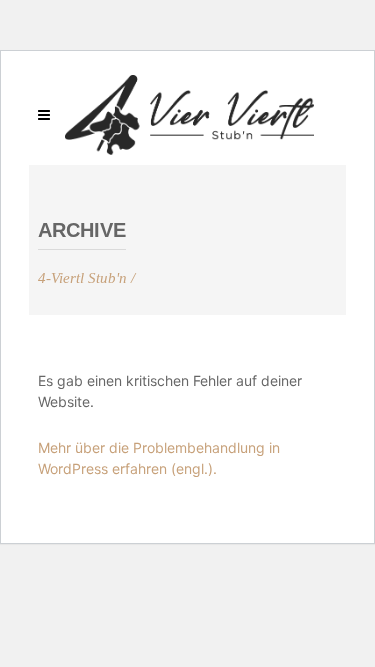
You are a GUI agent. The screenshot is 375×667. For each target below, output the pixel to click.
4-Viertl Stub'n (82, 278)
